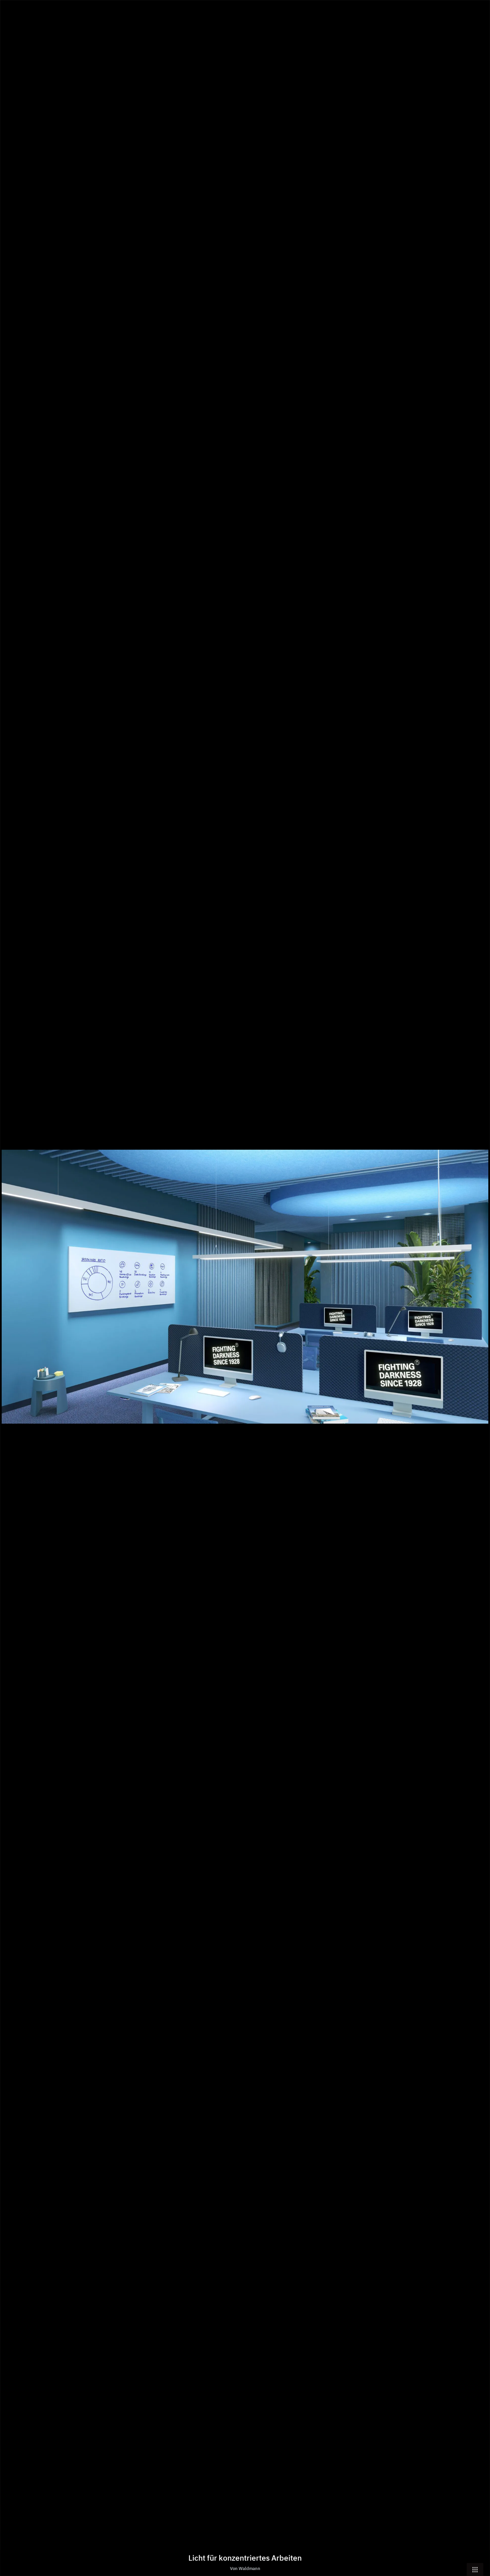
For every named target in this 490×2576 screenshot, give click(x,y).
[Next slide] (480, 1291)
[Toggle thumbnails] (475, 2569)
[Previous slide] (10, 1291)
